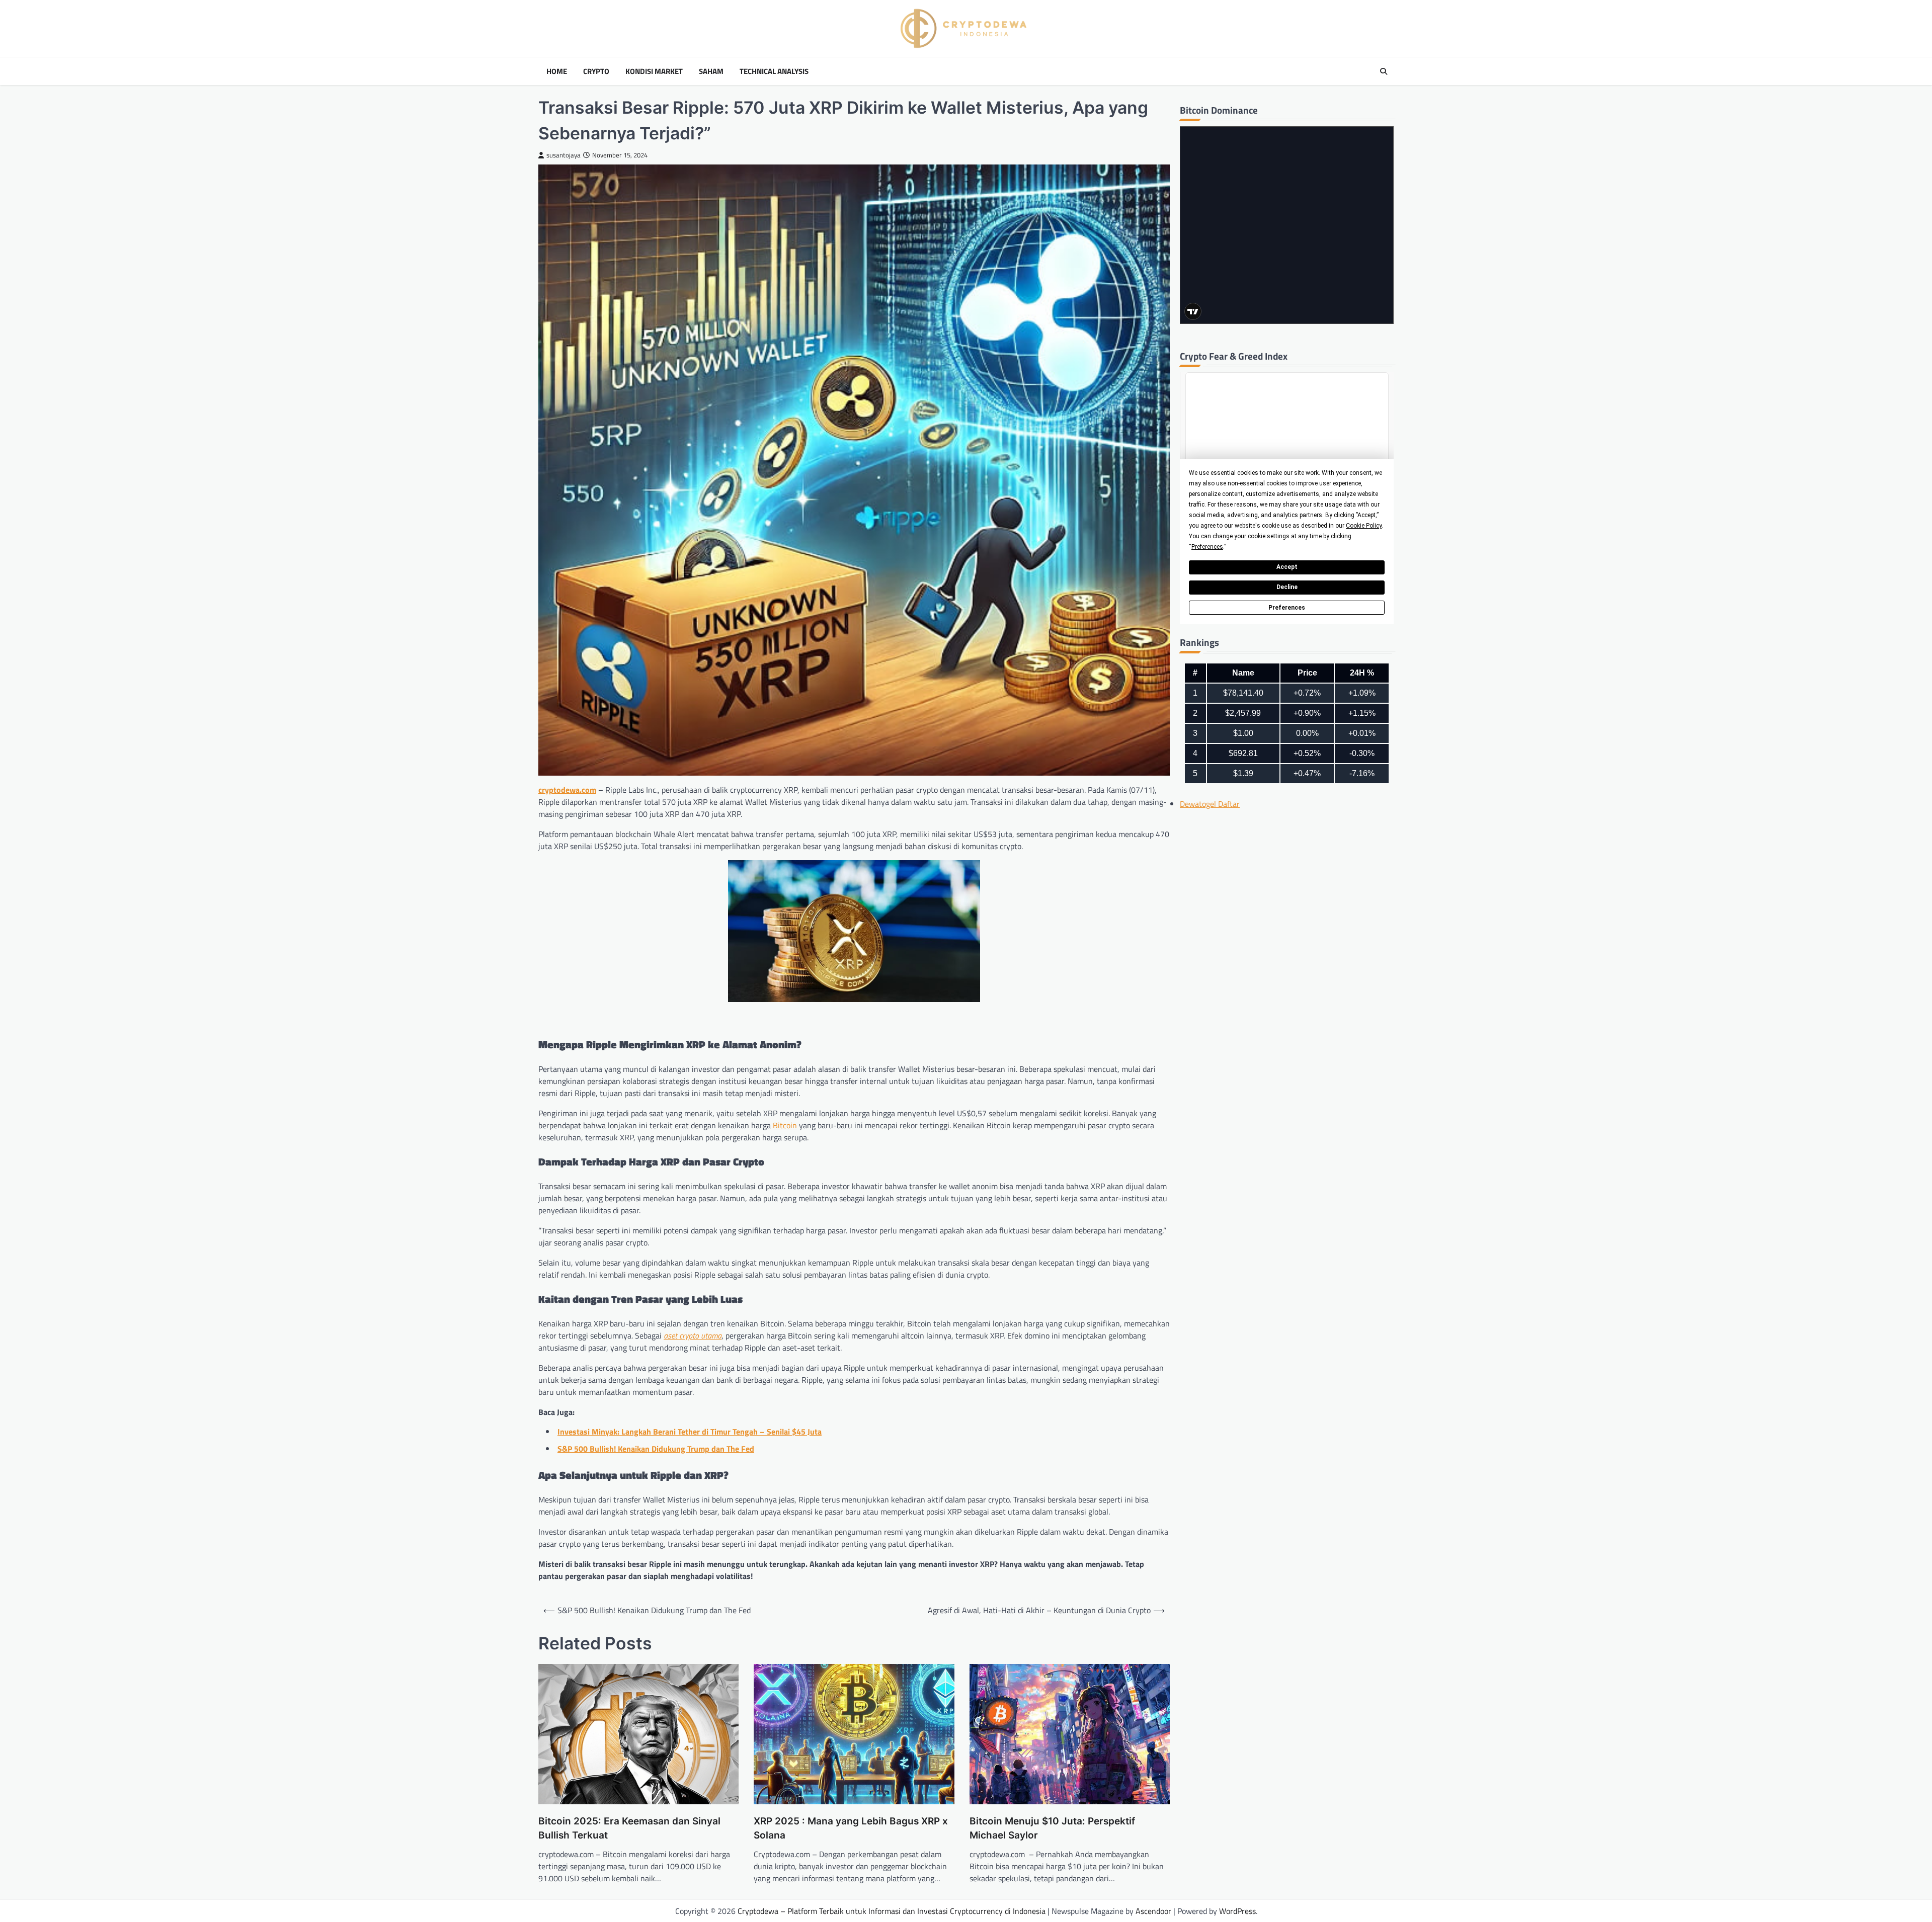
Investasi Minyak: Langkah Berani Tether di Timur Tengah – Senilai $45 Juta (690, 1432)
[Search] (1384, 71)
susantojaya (563, 155)
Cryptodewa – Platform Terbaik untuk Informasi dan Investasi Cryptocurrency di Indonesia (892, 1911)
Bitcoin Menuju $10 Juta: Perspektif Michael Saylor (1052, 1828)
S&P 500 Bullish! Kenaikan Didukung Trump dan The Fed (656, 1449)
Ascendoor (1153, 1911)
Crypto (596, 71)
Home (557, 71)
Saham (711, 71)
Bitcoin (785, 1125)
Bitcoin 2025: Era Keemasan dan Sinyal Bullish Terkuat (629, 1828)
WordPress (1237, 1911)
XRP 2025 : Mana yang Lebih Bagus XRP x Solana (851, 1828)
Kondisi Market (654, 71)
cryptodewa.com (567, 790)
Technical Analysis (774, 71)
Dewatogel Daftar (1210, 804)
